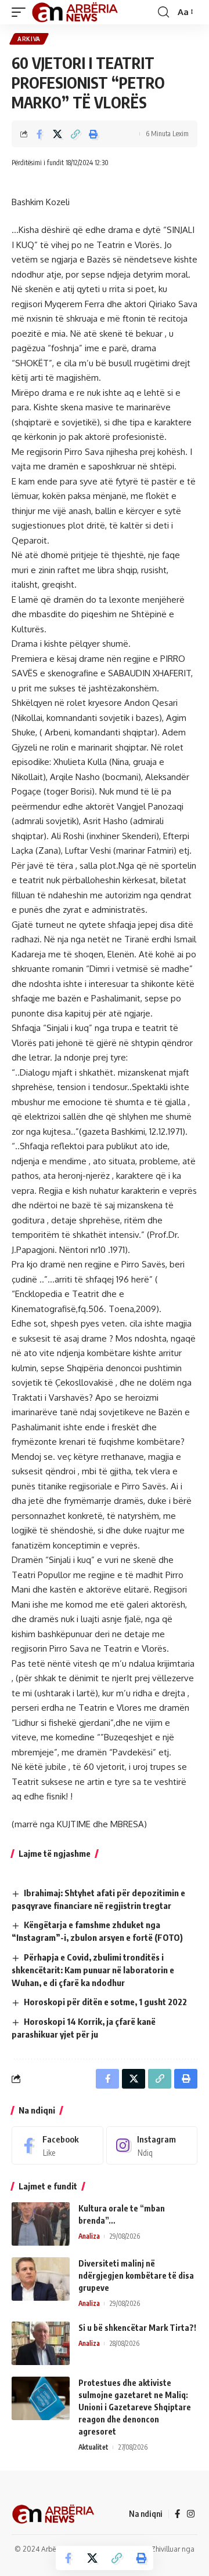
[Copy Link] (75, 134)
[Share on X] (57, 134)
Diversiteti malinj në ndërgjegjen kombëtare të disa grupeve (136, 2276)
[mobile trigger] (21, 12)
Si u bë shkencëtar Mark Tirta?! (137, 2328)
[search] (163, 12)
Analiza (89, 2236)
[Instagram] (152, 2145)
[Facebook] (57, 2145)
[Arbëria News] (75, 12)
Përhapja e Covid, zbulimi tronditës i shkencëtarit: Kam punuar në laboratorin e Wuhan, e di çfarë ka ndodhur (93, 1970)
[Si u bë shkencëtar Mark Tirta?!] (41, 2343)
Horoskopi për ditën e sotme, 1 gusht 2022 (105, 2002)
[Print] (93, 134)
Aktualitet (93, 2447)
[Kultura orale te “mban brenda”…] (41, 2224)
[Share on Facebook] (39, 134)
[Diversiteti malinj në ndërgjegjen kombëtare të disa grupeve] (41, 2279)
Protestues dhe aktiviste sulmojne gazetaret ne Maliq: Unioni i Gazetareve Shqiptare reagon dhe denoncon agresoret (135, 2407)
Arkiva (29, 39)
